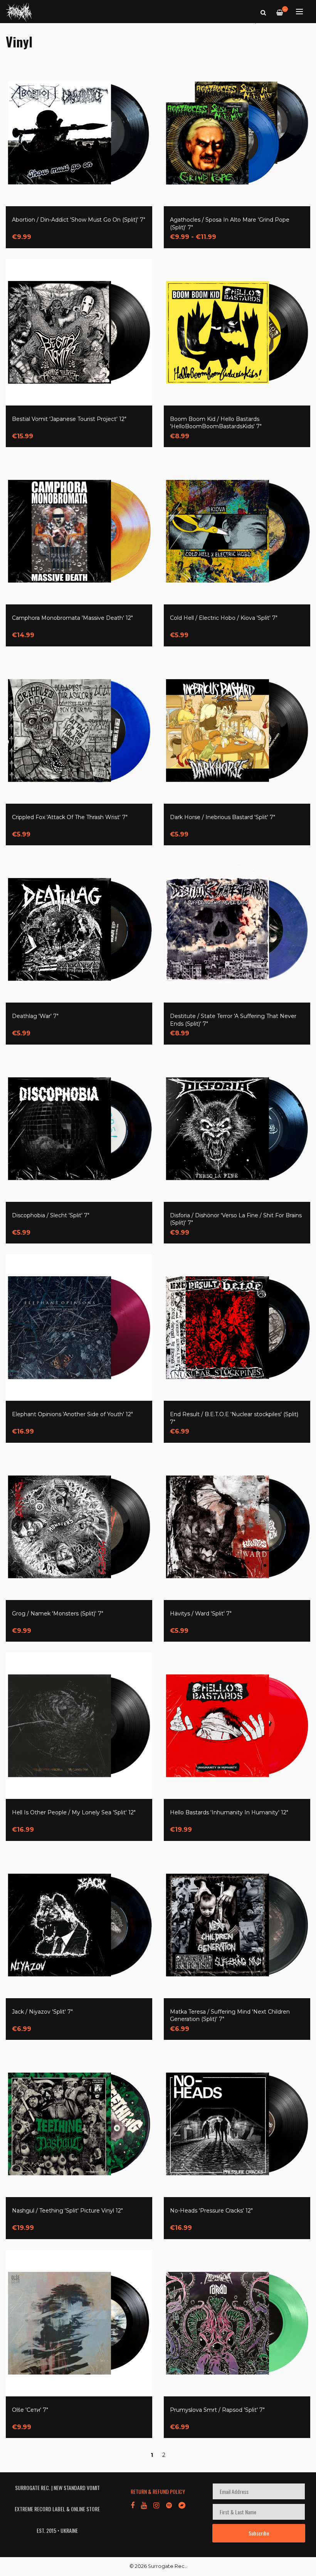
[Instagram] (156, 2505)
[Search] (263, 12)
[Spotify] (169, 2505)
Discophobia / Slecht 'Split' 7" (51, 1215)
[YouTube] (144, 2505)
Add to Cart (45, 232)
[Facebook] (133, 2505)
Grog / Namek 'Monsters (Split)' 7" (58, 1614)
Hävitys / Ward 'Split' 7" (201, 1614)
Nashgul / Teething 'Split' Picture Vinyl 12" (67, 2211)
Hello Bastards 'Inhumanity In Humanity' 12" (229, 1812)
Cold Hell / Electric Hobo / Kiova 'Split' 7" (224, 618)
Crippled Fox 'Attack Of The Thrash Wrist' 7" (70, 817)
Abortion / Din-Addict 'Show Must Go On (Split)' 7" (79, 220)
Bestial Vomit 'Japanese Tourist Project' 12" (69, 419)
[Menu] (299, 12)
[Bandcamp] (182, 2505)
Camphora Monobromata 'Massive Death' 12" (72, 618)
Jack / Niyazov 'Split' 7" (42, 2012)
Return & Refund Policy (158, 2491)
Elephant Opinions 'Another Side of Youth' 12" (72, 1414)
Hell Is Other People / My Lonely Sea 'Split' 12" (74, 1812)
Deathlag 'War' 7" (35, 1016)
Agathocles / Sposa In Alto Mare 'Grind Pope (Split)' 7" (230, 224)
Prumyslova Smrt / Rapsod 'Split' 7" (217, 2410)
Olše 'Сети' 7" (30, 2410)
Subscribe (259, 2533)
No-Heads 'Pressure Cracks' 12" (211, 2211)
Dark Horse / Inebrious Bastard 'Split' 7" (223, 817)
